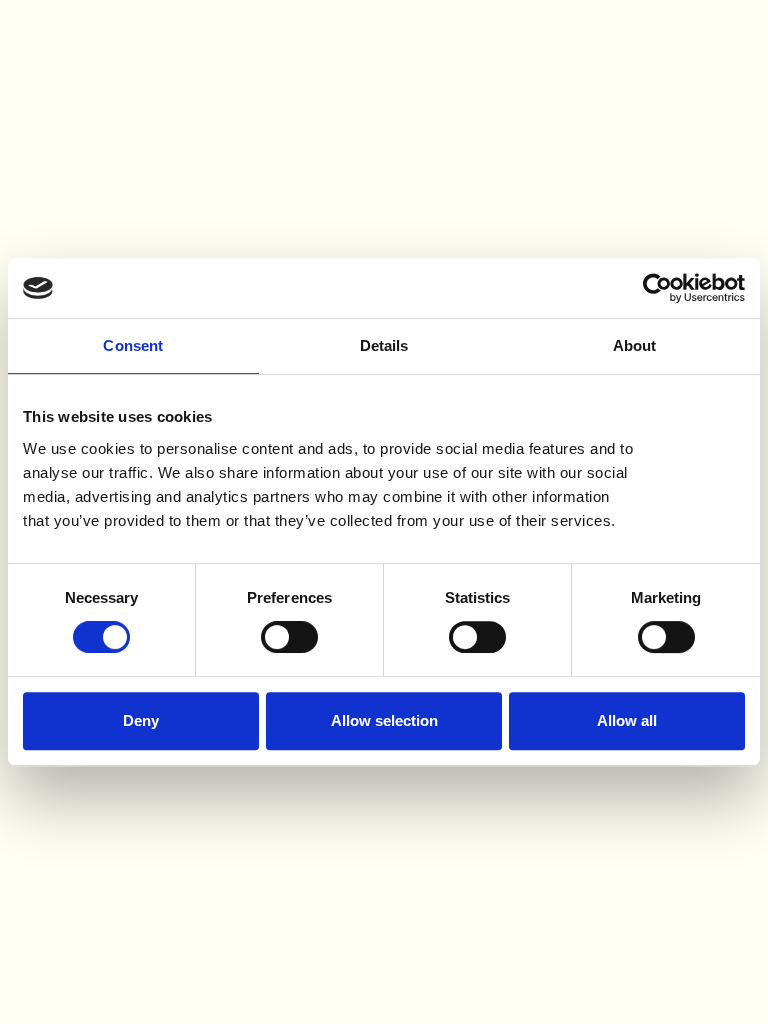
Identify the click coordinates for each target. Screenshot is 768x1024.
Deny (141, 720)
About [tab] (635, 345)
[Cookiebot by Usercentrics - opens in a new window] (657, 288)
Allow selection (384, 720)
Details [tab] (384, 345)
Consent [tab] (133, 345)
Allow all (627, 720)
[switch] (289, 637)
